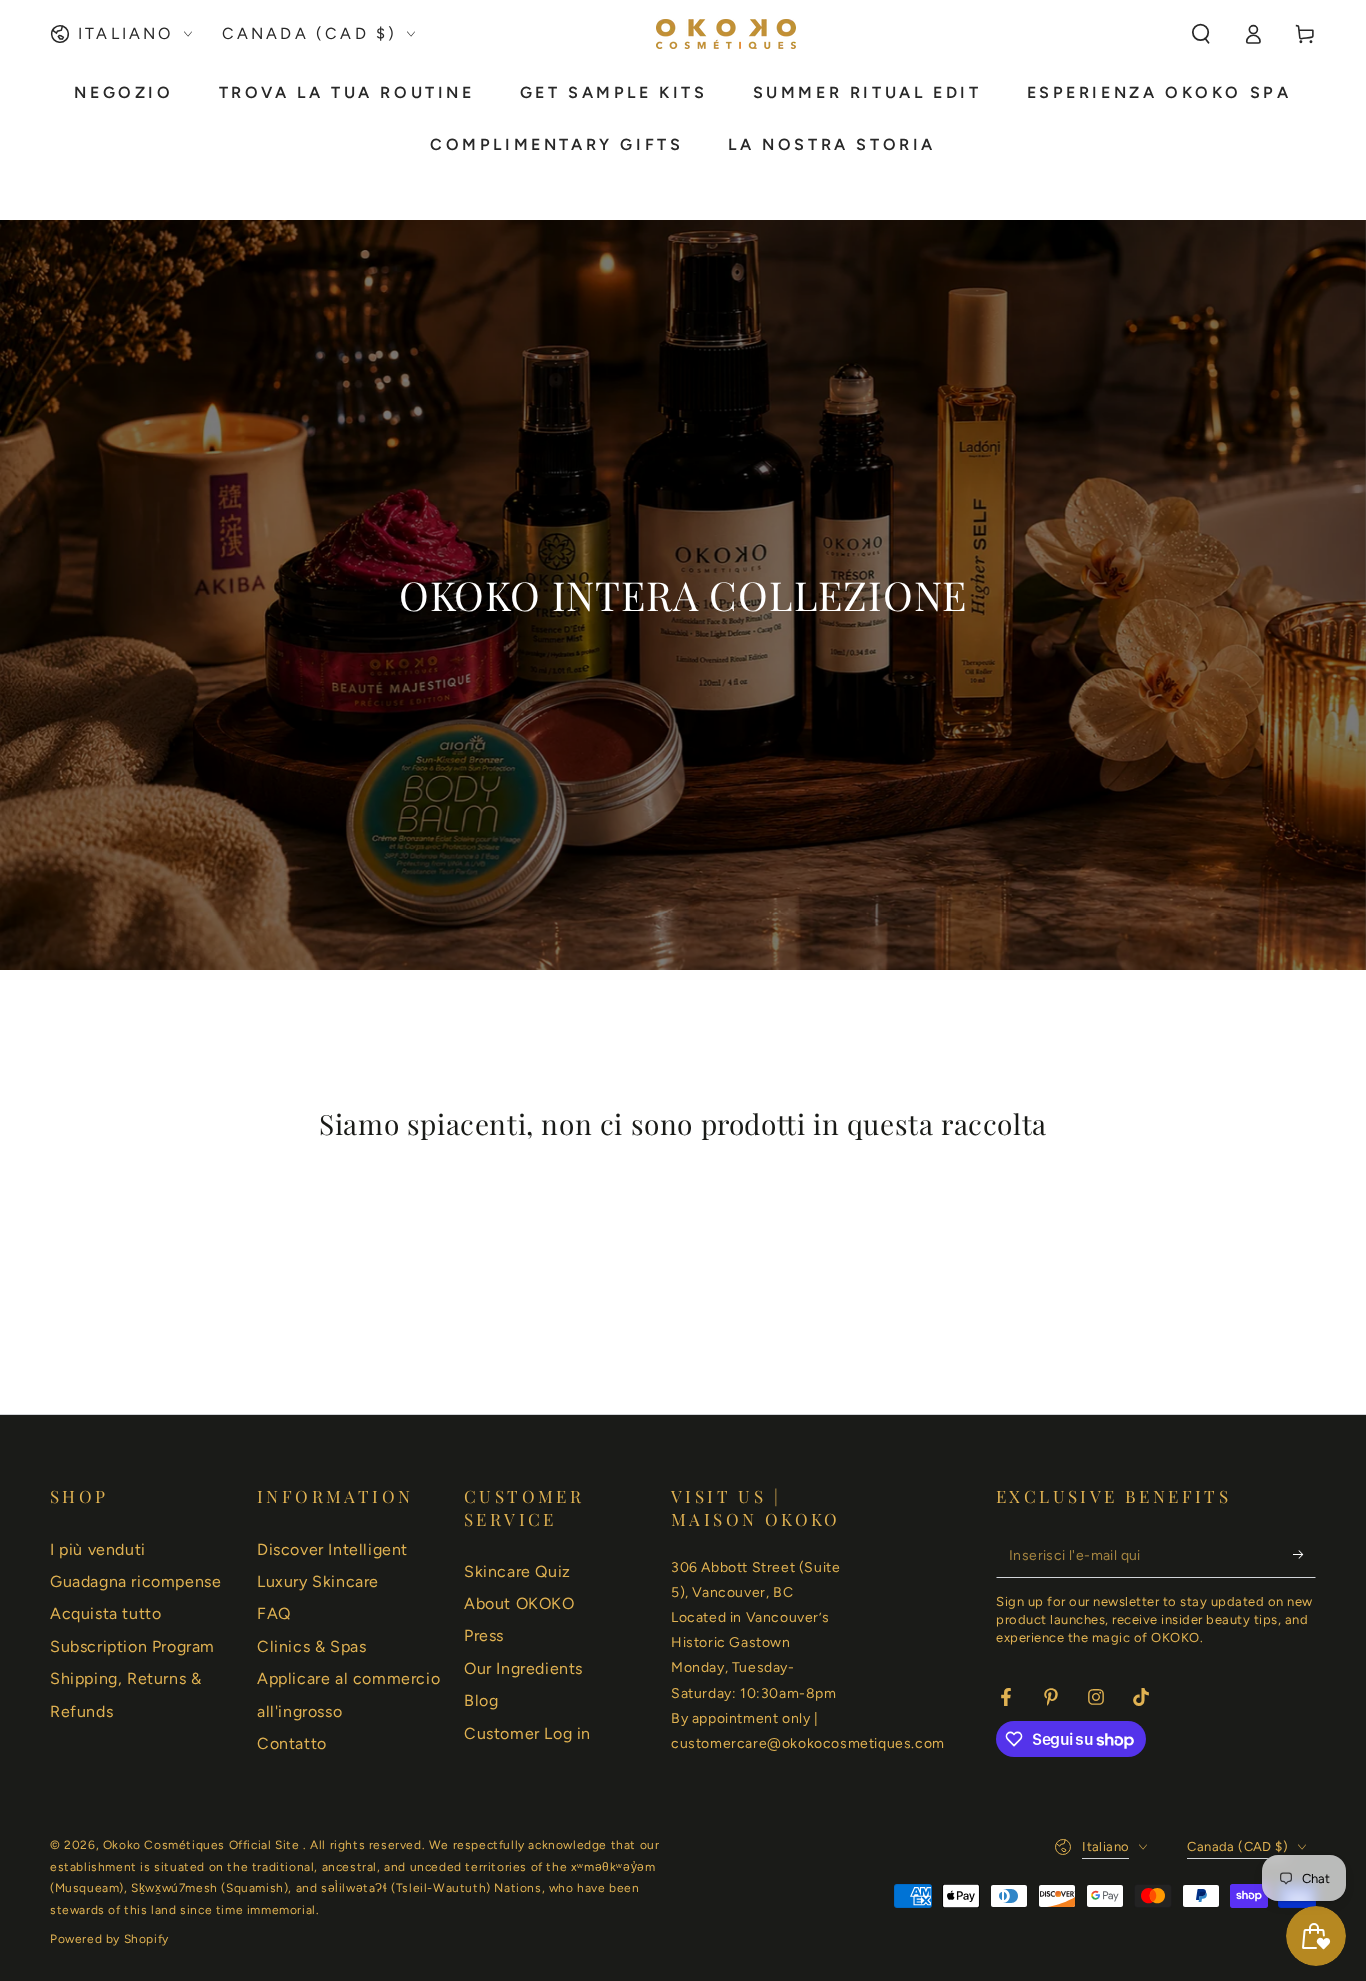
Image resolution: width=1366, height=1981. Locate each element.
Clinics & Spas (311, 1646)
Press (484, 1635)
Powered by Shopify (109, 1939)
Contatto (292, 1743)
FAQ (274, 1613)
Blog (481, 1700)
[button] (1201, 34)
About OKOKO (519, 1603)
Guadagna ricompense (135, 1581)
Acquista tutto (105, 1613)
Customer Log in (527, 1733)
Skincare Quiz (517, 1571)
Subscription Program (132, 1646)
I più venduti (98, 1549)
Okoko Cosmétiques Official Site (203, 1845)
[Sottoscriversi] (1304, 1555)
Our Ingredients (523, 1668)
